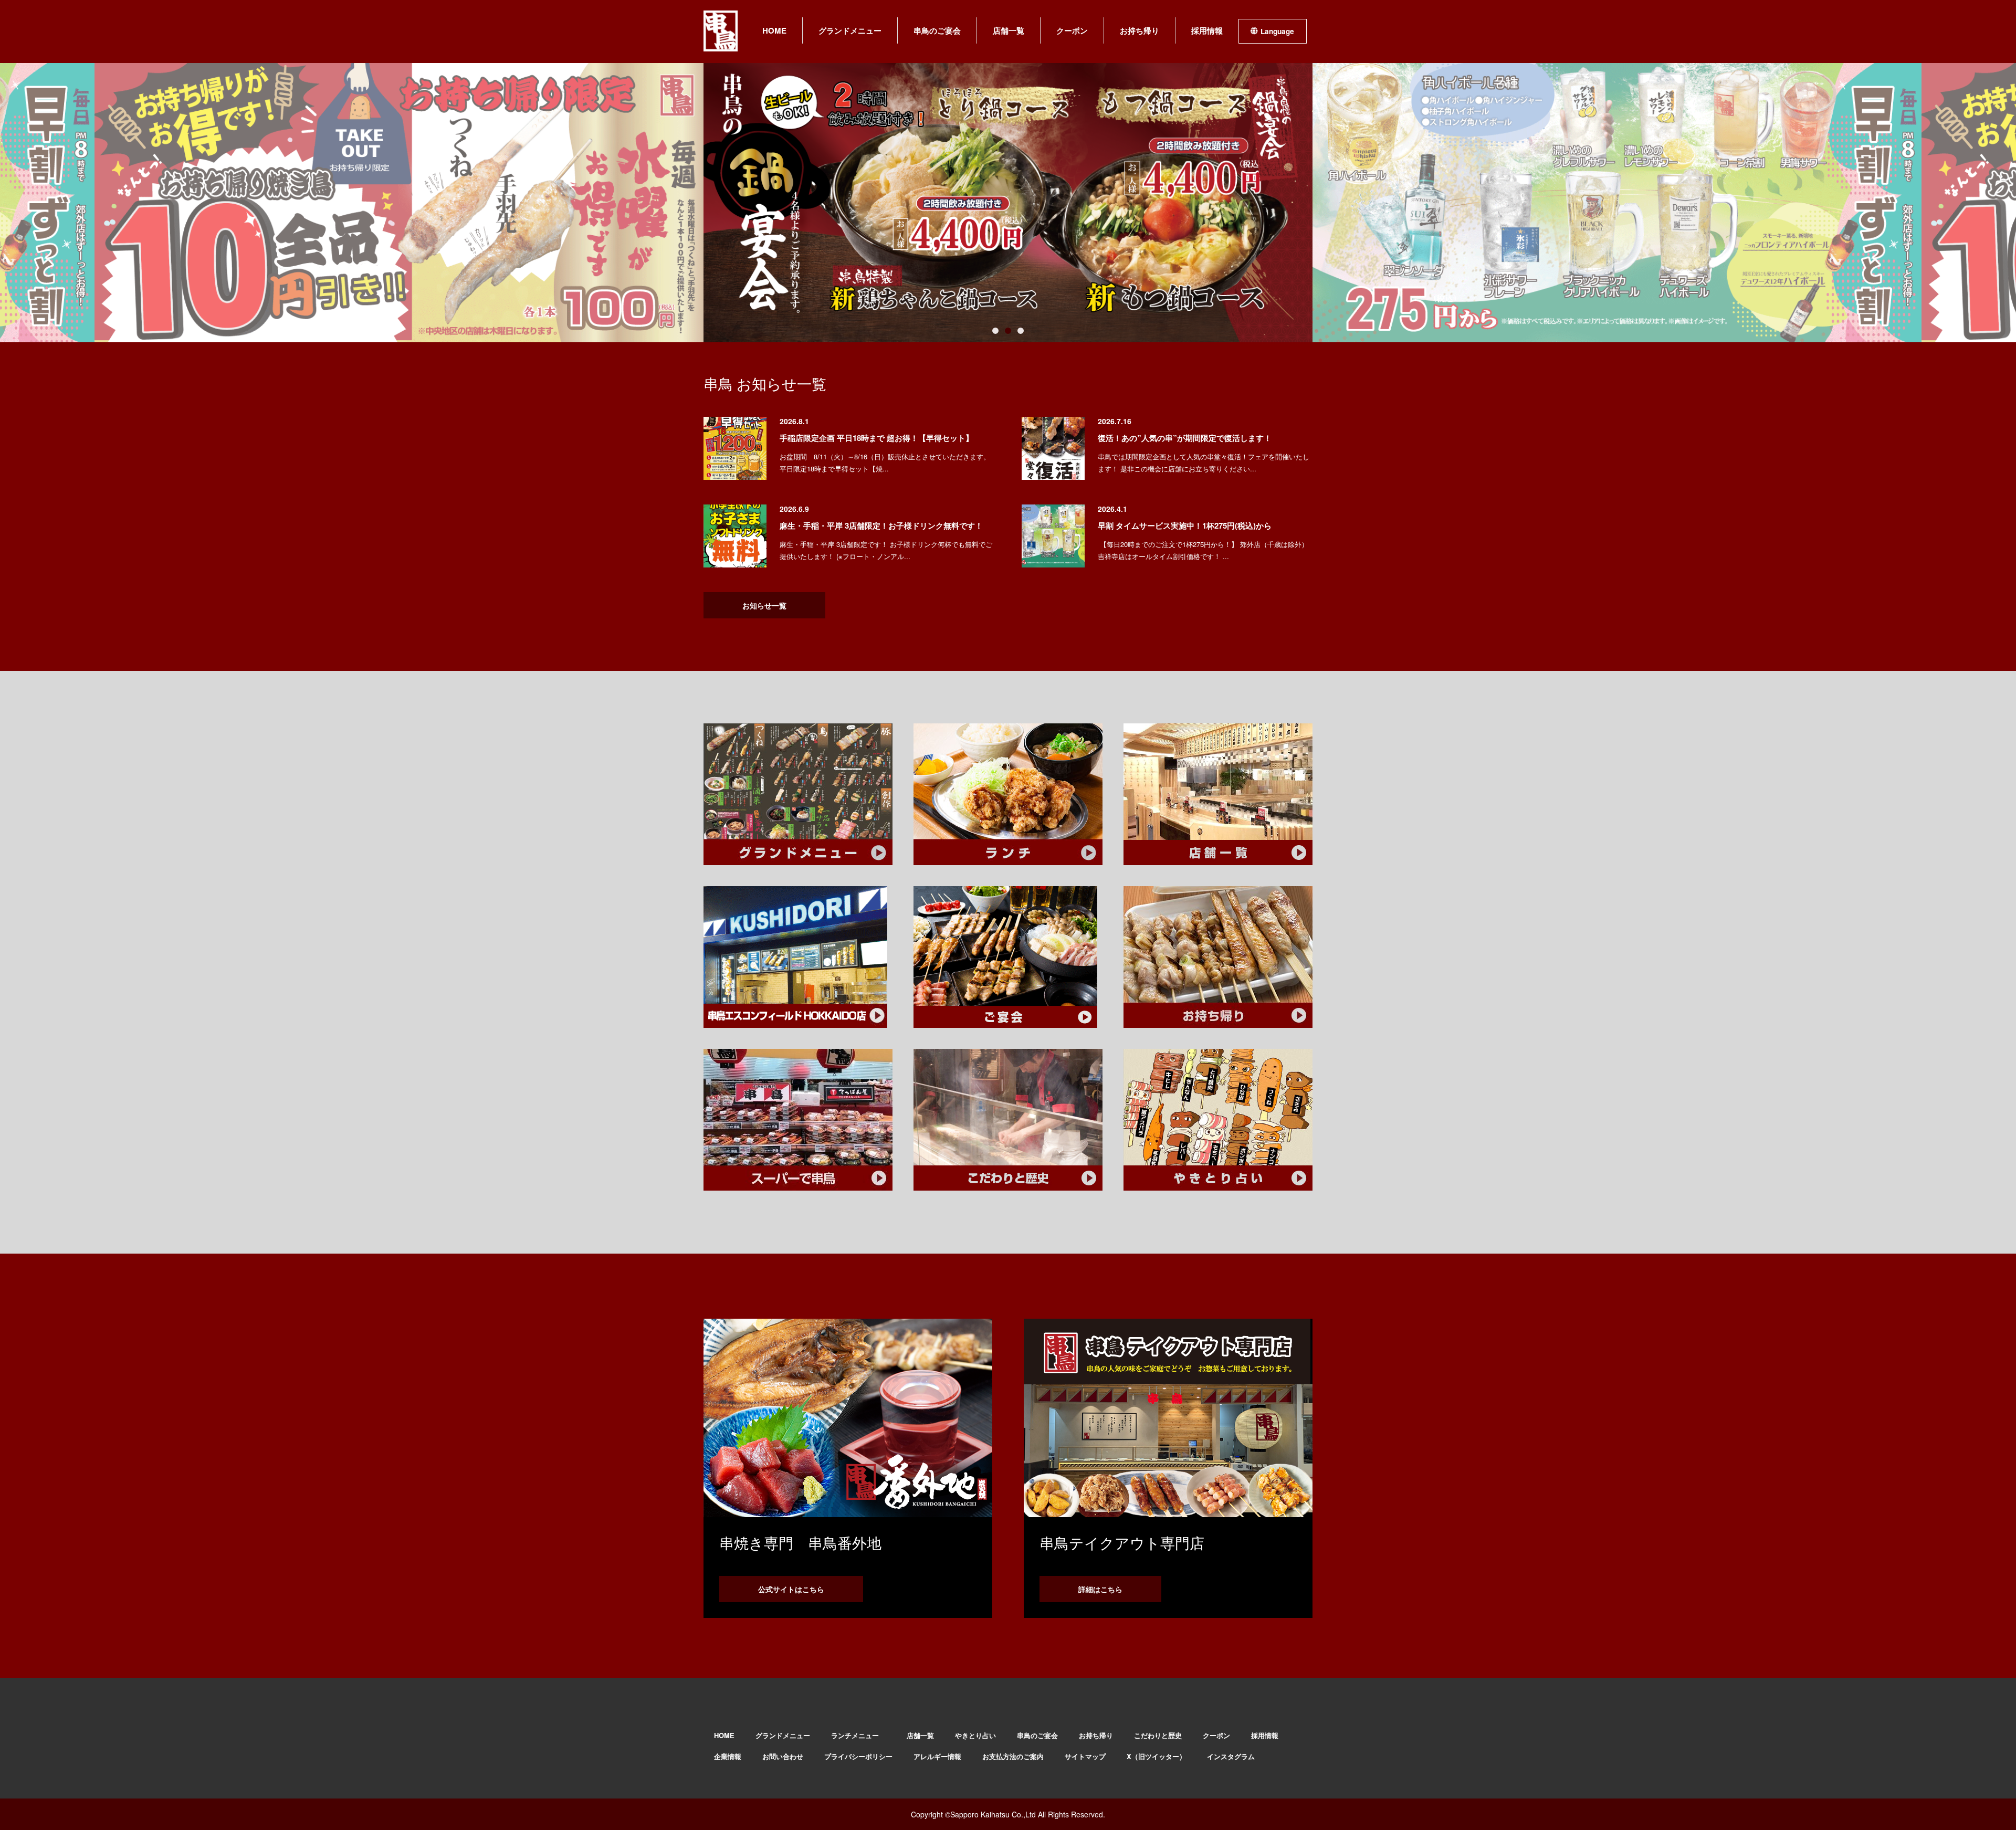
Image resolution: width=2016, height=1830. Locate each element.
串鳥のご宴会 (937, 30)
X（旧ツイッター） (1156, 1756)
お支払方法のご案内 (1013, 1756)
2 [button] (1008, 331)
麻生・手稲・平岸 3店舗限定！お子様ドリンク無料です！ (881, 525)
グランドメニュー (850, 30)
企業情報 (728, 1756)
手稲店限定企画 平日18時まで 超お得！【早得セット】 (876, 438)
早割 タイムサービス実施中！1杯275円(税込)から (1185, 525)
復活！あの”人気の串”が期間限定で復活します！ (1185, 438)
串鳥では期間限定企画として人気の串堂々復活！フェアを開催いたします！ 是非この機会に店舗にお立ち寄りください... (1204, 462)
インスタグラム (1231, 1756)
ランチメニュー (858, 1735)
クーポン (1072, 30)
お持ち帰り (1140, 30)
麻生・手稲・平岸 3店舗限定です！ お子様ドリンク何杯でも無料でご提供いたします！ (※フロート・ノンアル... (886, 550)
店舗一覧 (1009, 30)
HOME (774, 30)
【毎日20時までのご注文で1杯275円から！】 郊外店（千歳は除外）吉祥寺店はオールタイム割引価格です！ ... (1203, 550)
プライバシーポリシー (858, 1756)
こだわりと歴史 (1158, 1735)
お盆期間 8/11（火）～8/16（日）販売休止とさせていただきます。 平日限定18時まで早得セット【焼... (885, 462)
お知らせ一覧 (764, 605)
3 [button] (1021, 331)
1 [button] (995, 331)
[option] (399, 203)
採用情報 (1207, 30)
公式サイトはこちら (791, 1589)
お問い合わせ (783, 1756)
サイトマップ (1085, 1756)
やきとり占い (975, 1735)
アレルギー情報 (937, 1756)
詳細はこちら (1100, 1589)
